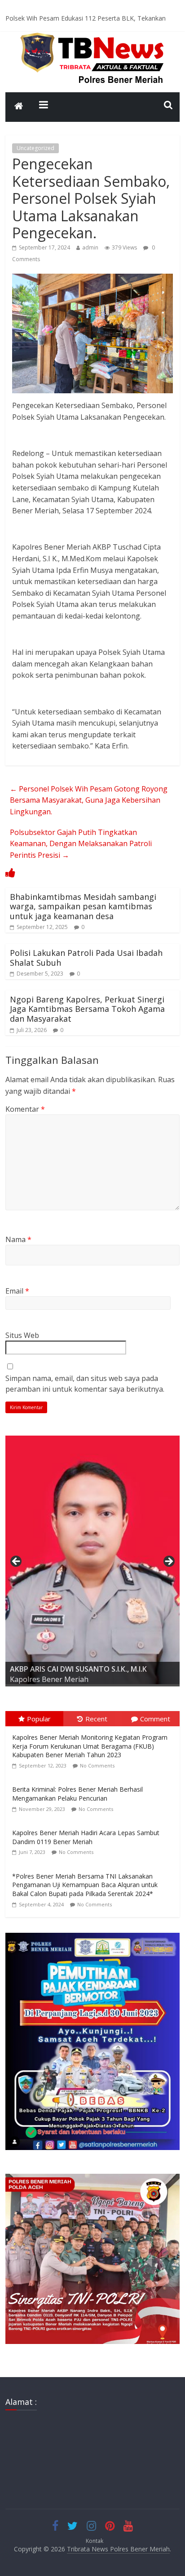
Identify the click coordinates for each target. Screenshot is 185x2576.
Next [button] (168, 1562)
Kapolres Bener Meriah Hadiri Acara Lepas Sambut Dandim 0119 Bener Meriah (86, 1837)
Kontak (95, 2541)
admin (90, 247)
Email (17, 1291)
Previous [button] (17, 1562)
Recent (96, 1719)
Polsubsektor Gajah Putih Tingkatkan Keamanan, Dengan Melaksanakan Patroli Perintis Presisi (81, 844)
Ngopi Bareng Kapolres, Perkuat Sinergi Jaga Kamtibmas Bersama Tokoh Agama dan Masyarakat (87, 1009)
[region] (92, 1564)
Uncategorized (35, 148)
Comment (155, 1719)
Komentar (25, 1109)
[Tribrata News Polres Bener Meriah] (19, 107)
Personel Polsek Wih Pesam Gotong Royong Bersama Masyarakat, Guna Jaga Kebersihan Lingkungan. (89, 800)
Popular (39, 1719)
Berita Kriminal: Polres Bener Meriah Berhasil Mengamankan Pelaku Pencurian (77, 1794)
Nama (18, 1239)
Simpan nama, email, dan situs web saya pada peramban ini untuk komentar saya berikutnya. (85, 1384)
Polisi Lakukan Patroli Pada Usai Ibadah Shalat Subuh (86, 958)
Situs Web (22, 1335)
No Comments (97, 1765)
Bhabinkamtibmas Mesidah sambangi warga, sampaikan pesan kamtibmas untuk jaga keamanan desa (83, 906)
